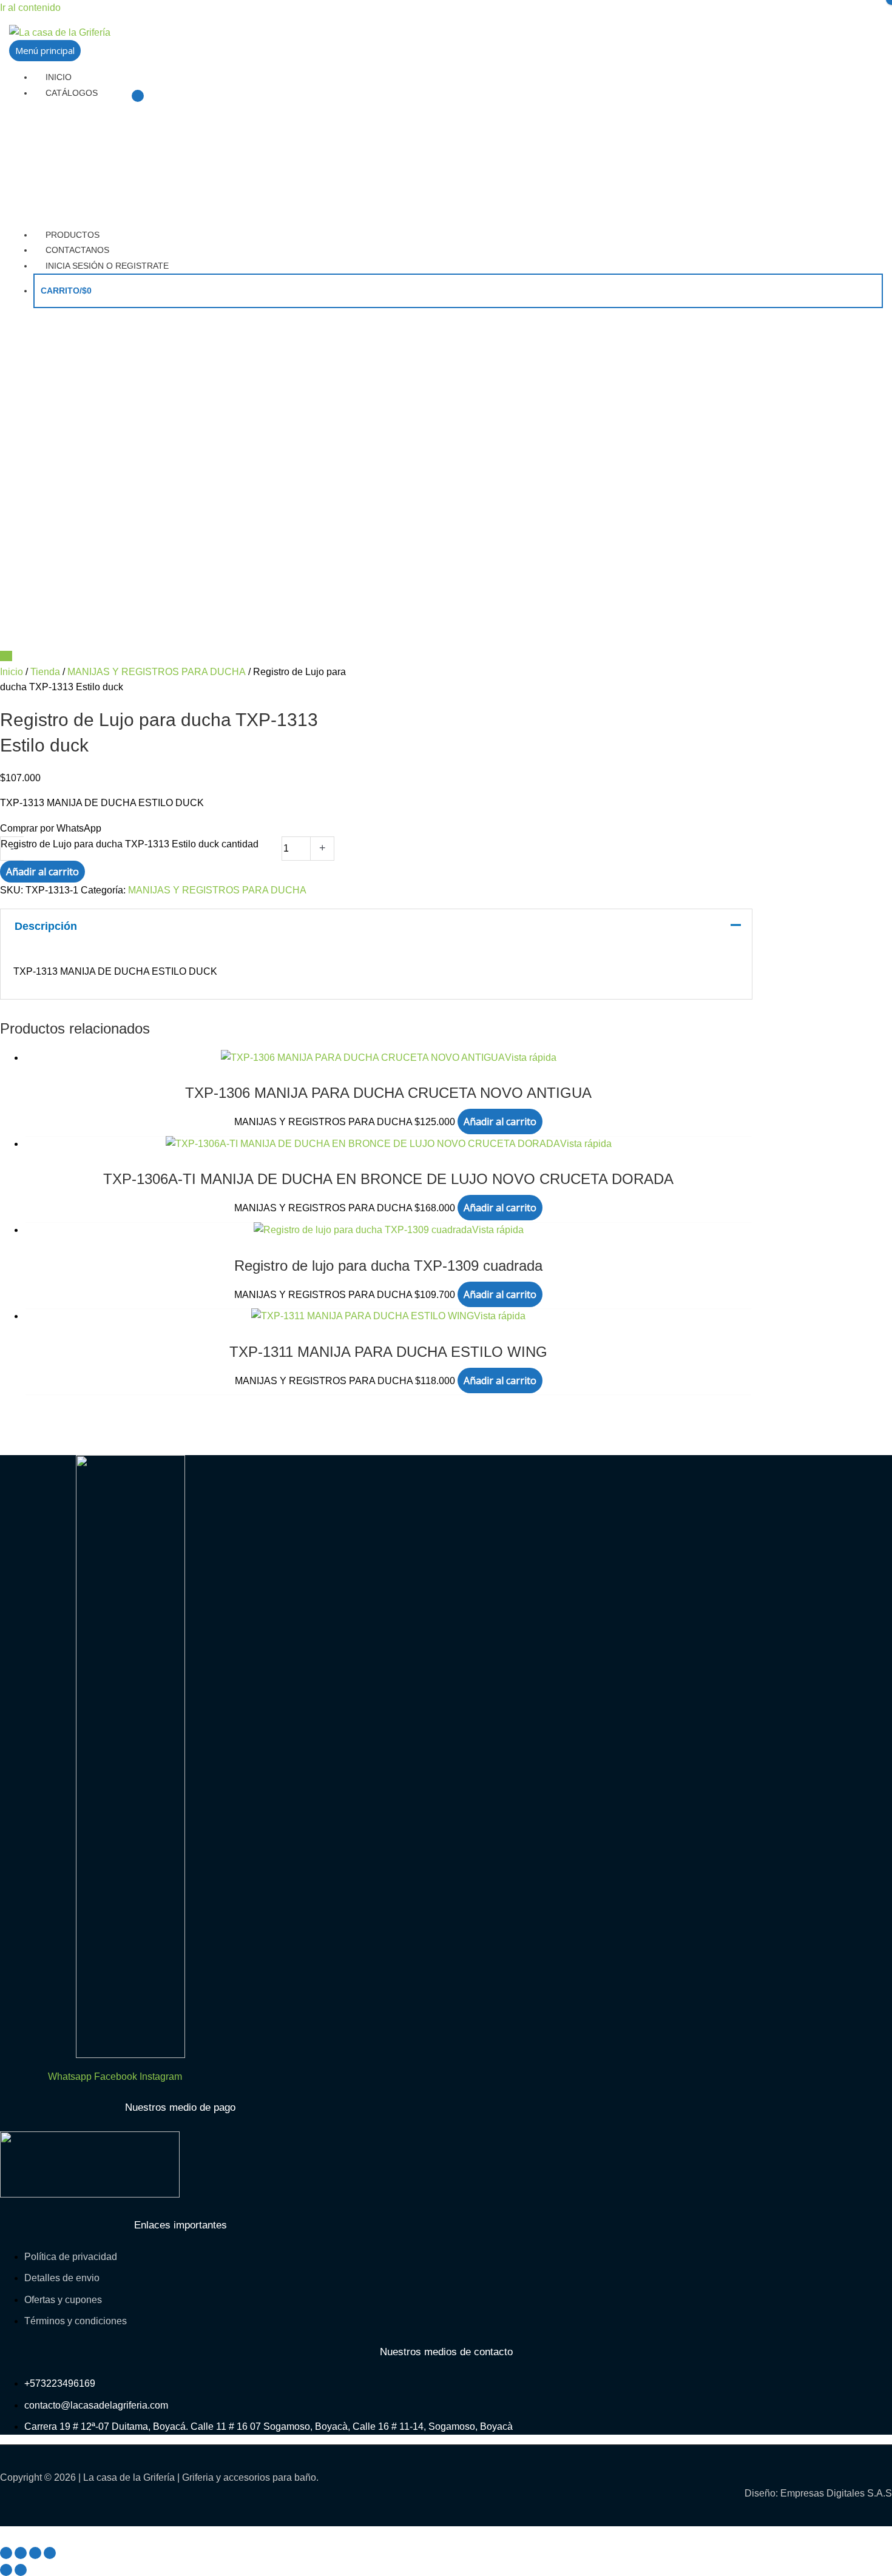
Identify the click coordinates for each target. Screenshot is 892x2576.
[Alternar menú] (138, 96)
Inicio (12, 672)
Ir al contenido (30, 8)
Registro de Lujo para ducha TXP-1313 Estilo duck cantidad (130, 844)
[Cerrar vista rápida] (4, 2534)
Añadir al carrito (42, 872)
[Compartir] (35, 2553)
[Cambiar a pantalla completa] (21, 2553)
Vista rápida (531, 1058)
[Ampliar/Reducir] (6, 2553)
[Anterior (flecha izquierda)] (6, 2570)
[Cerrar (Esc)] (50, 2553)
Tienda (45, 672)
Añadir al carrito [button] (500, 1122)
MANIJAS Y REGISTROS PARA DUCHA (157, 672)
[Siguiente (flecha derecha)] (21, 2570)
